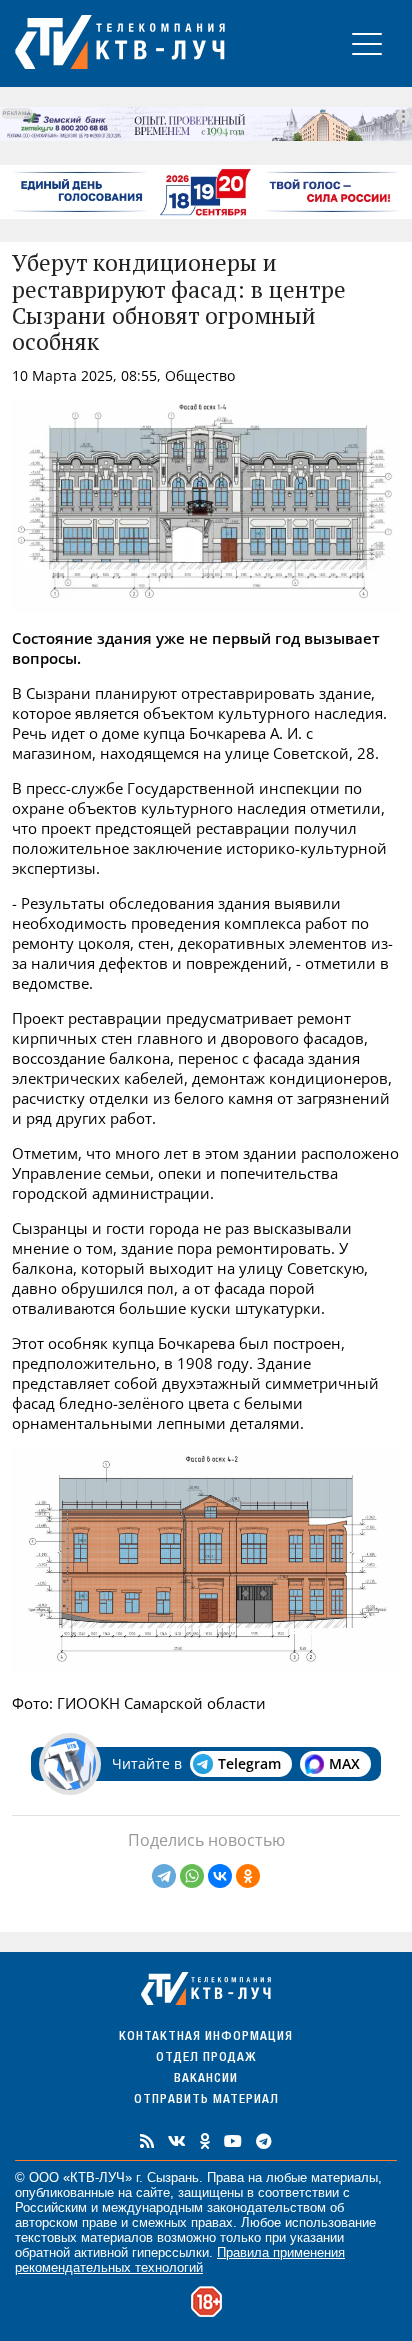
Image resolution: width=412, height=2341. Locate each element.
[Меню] (367, 43)
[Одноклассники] (248, 1876)
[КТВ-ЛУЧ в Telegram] (264, 2141)
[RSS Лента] (147, 2141)
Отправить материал (206, 2100)
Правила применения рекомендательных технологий (180, 2260)
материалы (344, 2177)
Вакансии (206, 2079)
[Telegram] (164, 1876)
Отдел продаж (206, 2058)
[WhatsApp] (192, 1876)
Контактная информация (206, 2037)
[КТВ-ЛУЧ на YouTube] (233, 2141)
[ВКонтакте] (220, 1876)
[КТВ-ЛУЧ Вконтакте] (177, 2141)
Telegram (249, 1763)
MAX (344, 1763)
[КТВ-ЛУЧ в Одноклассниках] (205, 2141)
